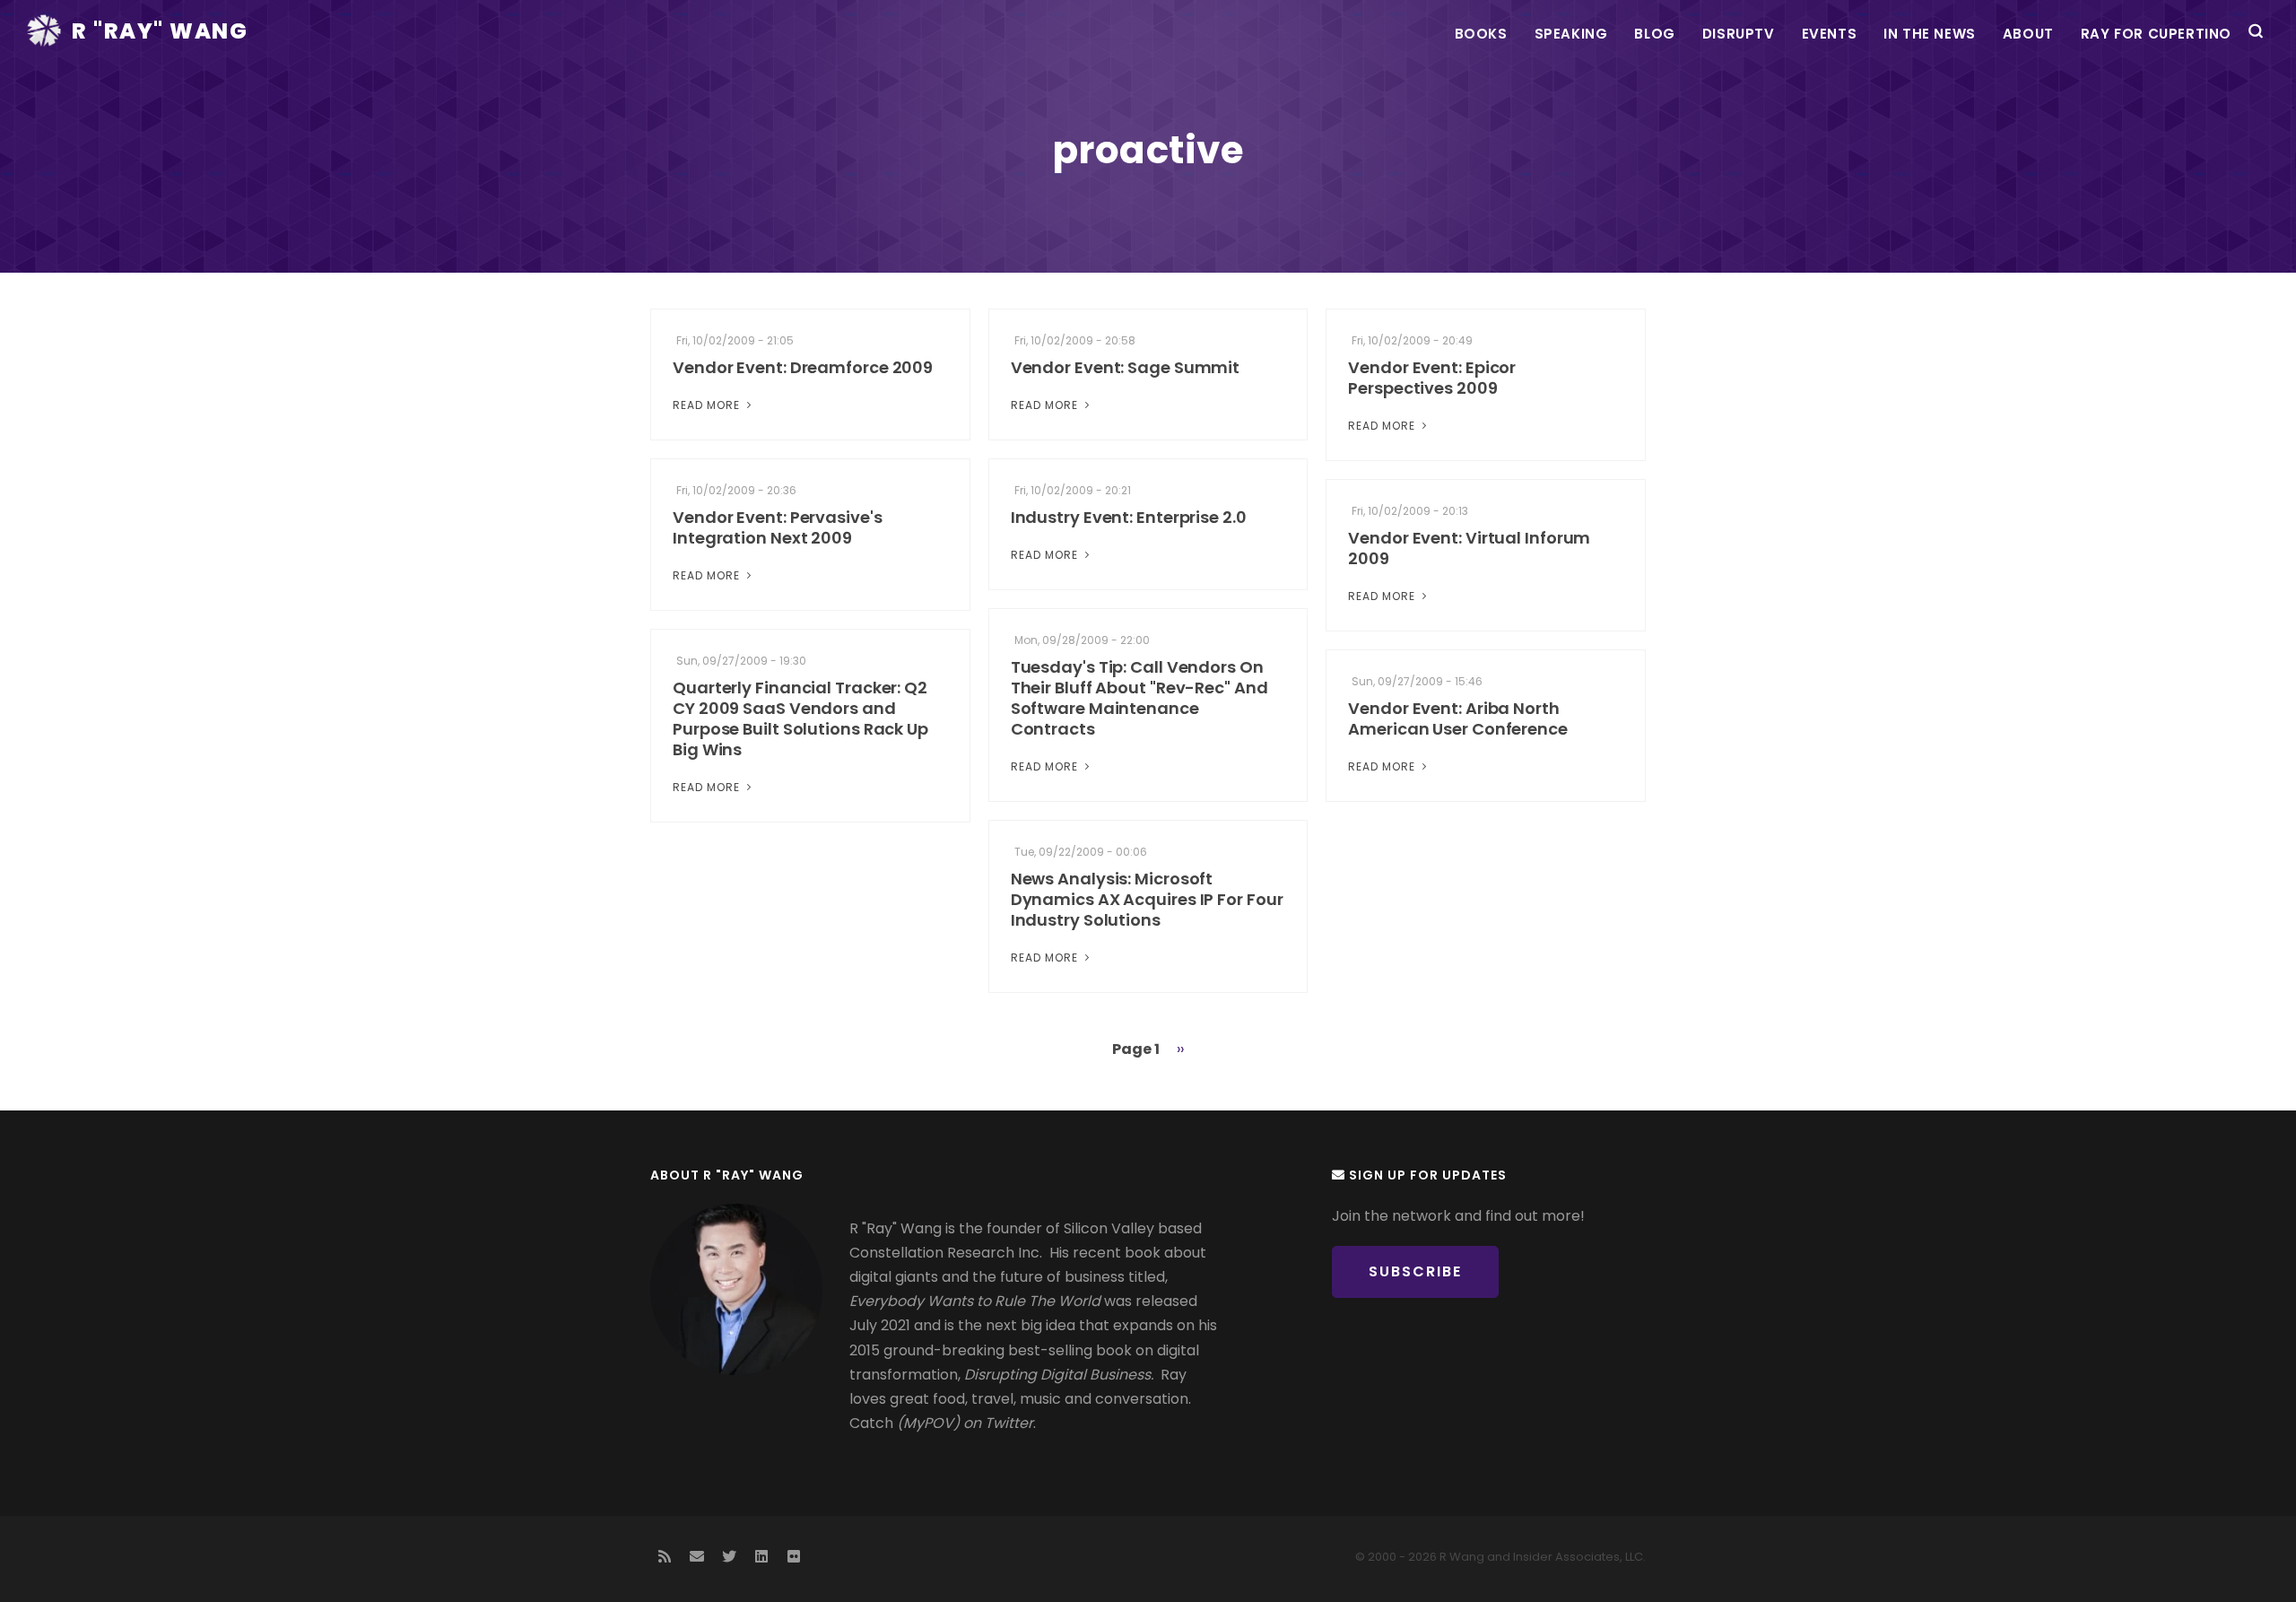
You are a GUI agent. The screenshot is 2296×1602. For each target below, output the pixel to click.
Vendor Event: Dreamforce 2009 (803, 367)
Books (1481, 34)
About (2028, 34)
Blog (1654, 34)
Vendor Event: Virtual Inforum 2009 (1469, 548)
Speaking (1571, 34)
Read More (708, 405)
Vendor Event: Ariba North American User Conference (1458, 718)
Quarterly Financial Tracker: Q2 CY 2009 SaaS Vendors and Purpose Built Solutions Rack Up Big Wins (800, 718)
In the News (1930, 34)
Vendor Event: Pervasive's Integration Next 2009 (778, 527)
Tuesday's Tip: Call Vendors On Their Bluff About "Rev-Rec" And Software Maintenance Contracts (1139, 698)
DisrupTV (1739, 34)
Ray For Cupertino (2156, 34)
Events (1830, 34)
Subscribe (1415, 1271)
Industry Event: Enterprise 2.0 (1129, 517)
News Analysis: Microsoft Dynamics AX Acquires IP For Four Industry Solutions (1147, 899)
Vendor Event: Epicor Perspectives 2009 (1432, 378)
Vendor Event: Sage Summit (1126, 367)
